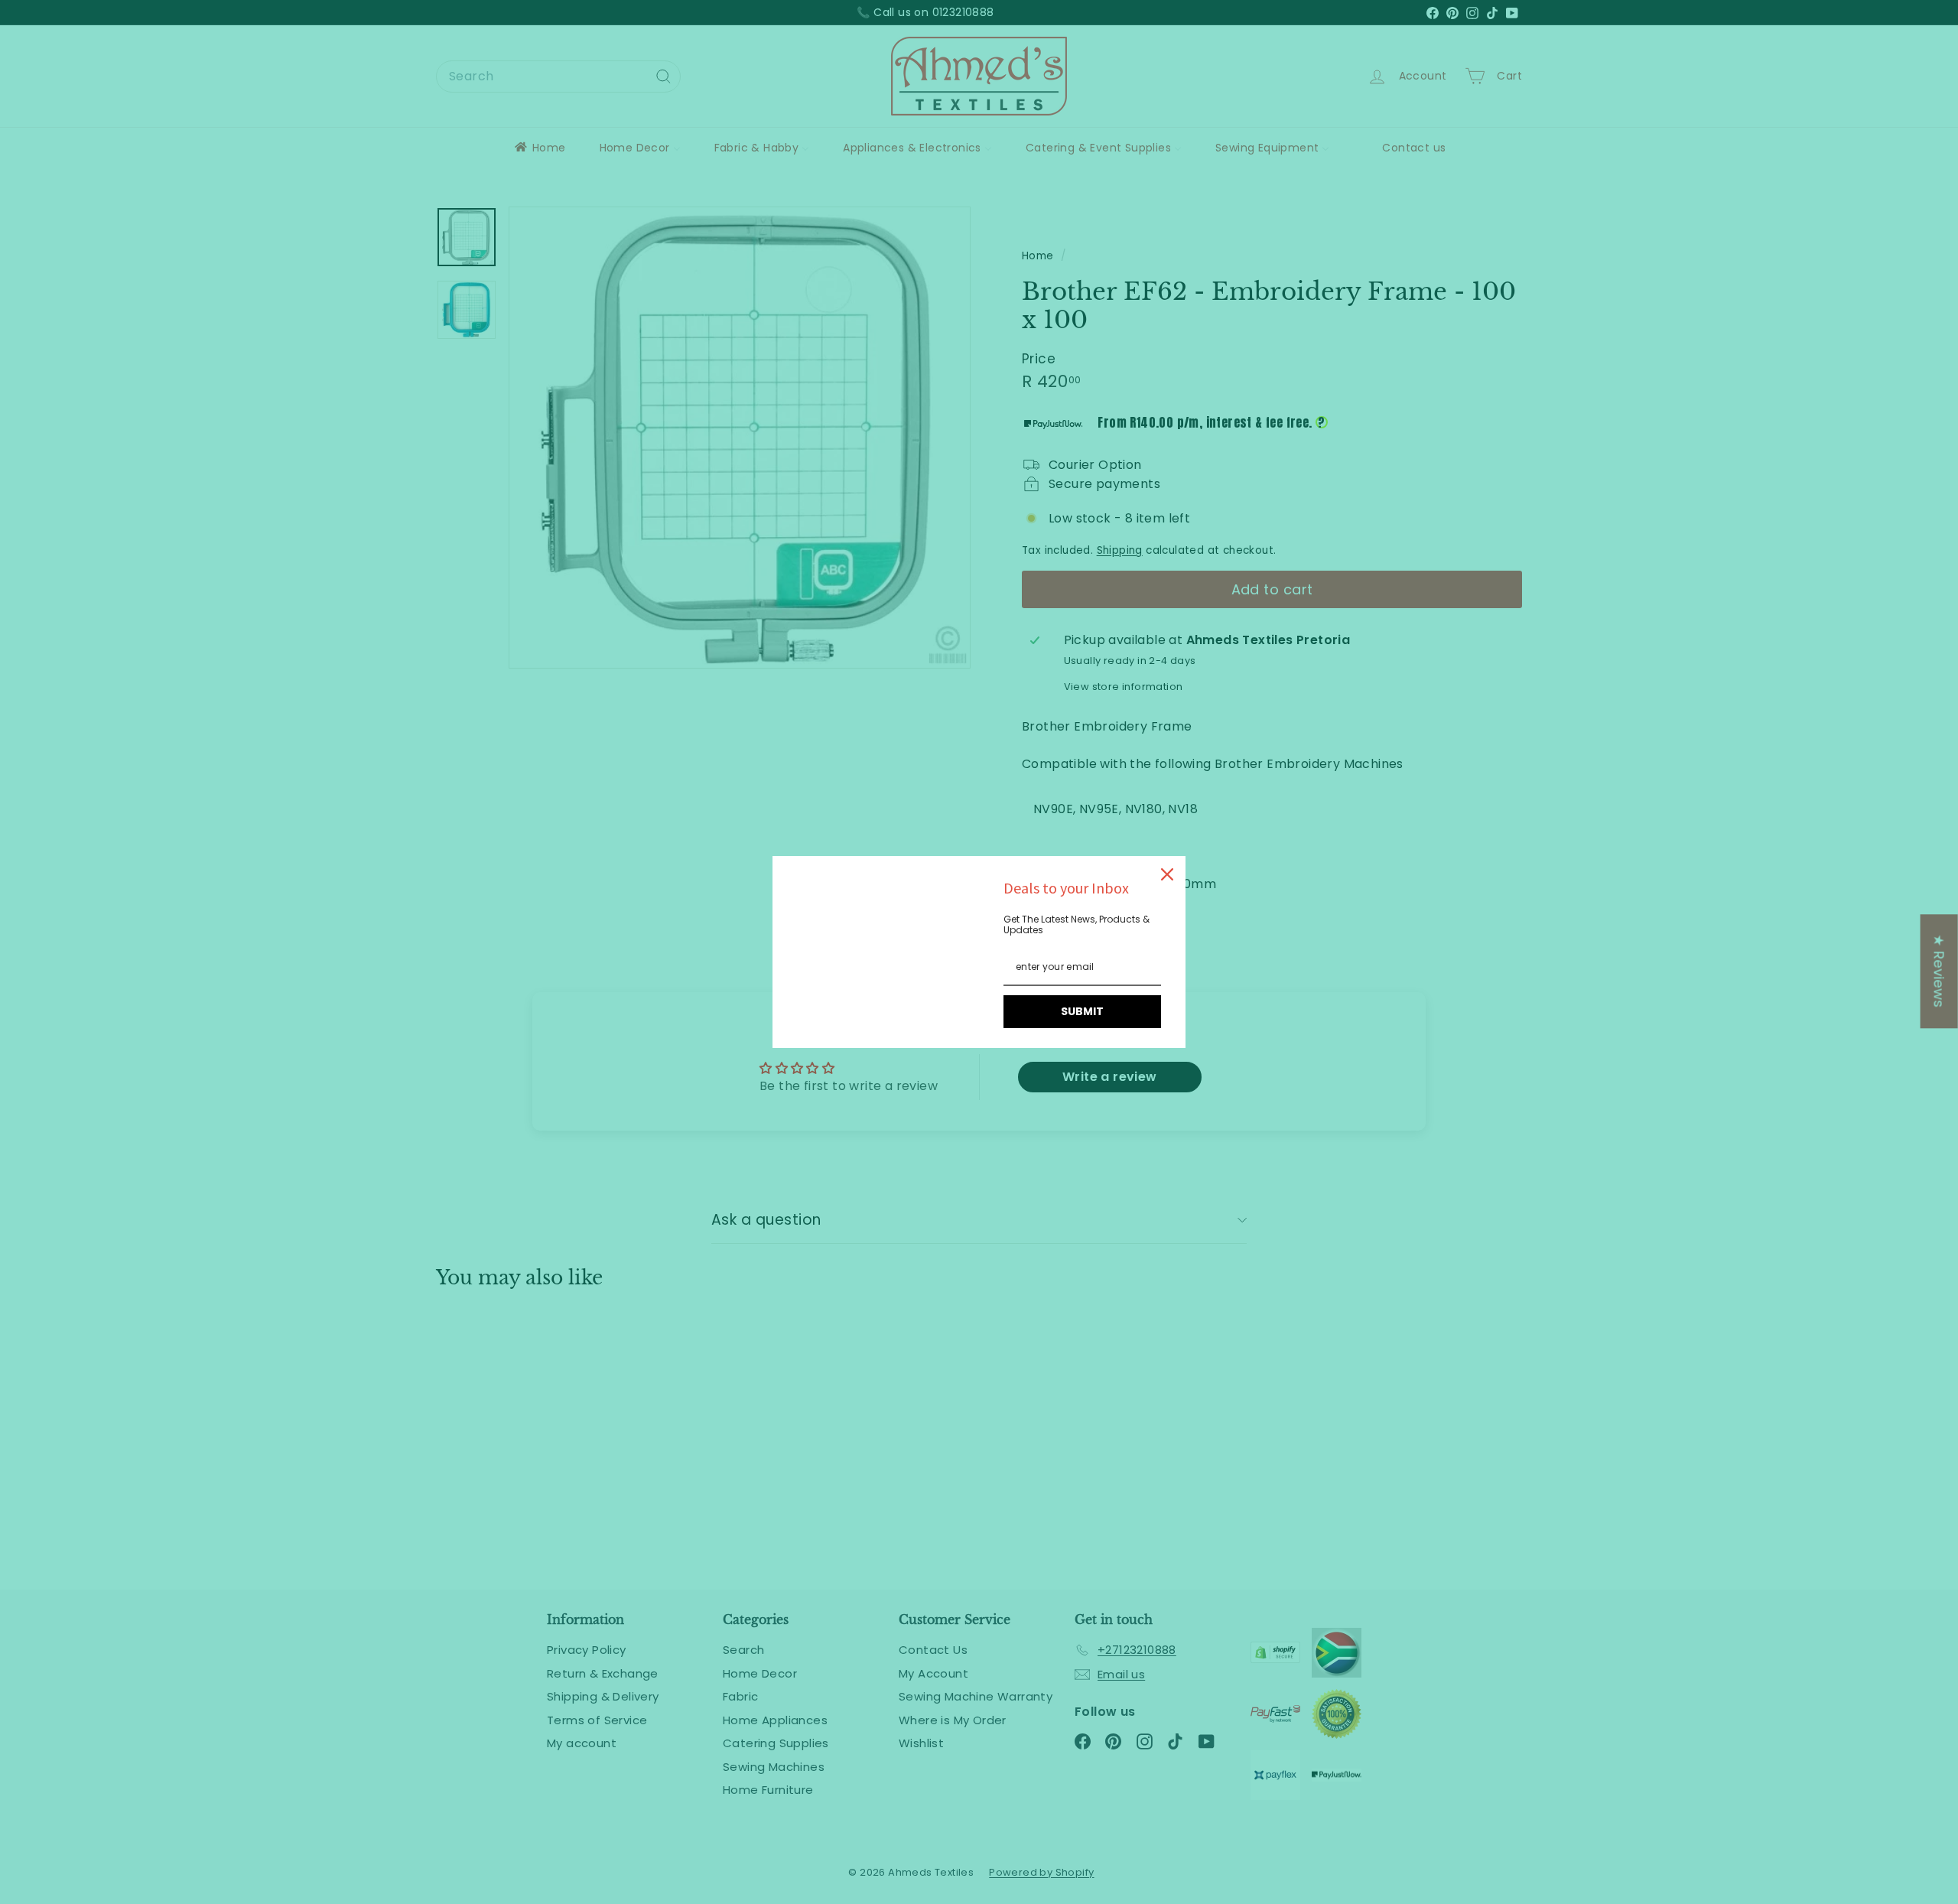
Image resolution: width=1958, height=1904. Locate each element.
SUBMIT (1082, 1011)
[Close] (1167, 874)
